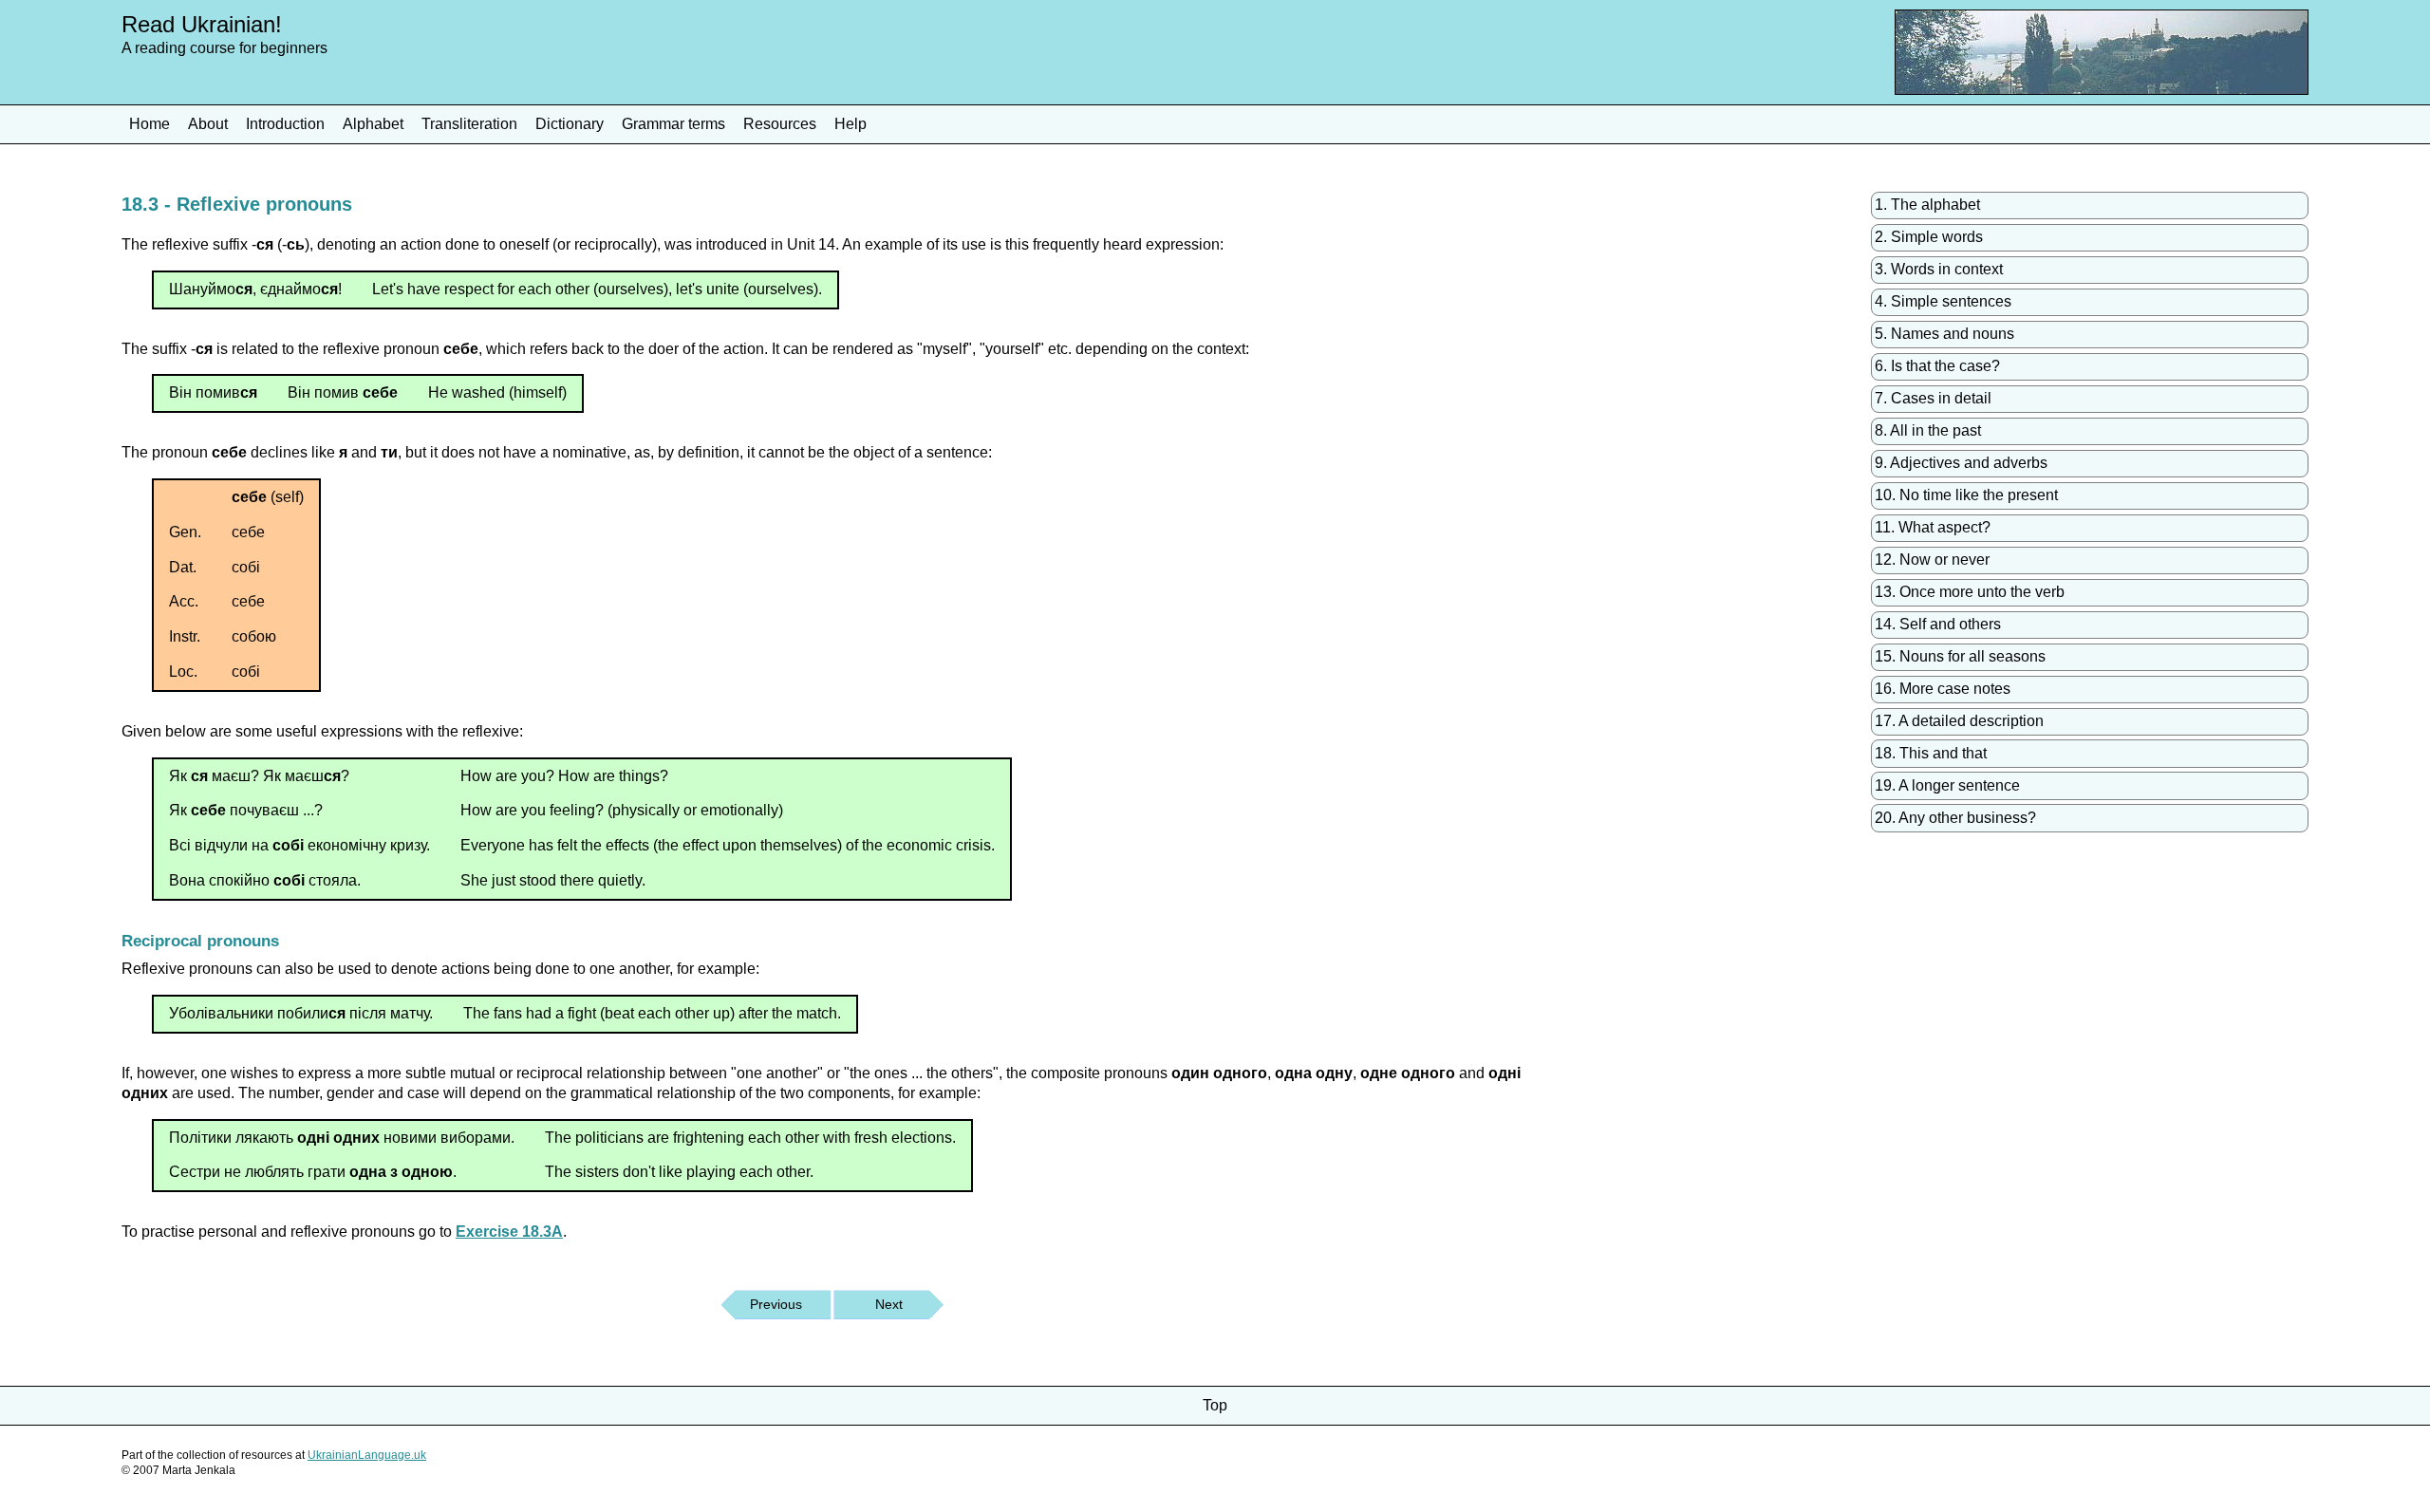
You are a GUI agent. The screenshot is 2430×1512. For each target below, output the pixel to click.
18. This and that (1931, 753)
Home (150, 124)
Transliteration (469, 124)
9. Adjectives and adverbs (1961, 463)
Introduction (285, 124)
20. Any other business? (1955, 818)
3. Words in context (1939, 269)
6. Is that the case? (1937, 366)
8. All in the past (1928, 430)
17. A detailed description (1959, 721)
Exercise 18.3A (509, 1232)
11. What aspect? (1933, 527)
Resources (780, 124)
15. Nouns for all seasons (1960, 656)
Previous (776, 1304)
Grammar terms (673, 124)
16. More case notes (1943, 689)
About (208, 124)
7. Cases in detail (1933, 398)
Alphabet (373, 124)
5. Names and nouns (1944, 334)
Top (1215, 1405)
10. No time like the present (1966, 495)
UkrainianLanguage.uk (367, 1455)
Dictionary (570, 124)
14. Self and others (1938, 624)
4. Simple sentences (1943, 301)
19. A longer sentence (1947, 785)
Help (850, 124)
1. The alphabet (1927, 205)
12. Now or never (1932, 560)
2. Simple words (1929, 237)
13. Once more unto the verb (1970, 592)
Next (889, 1304)
